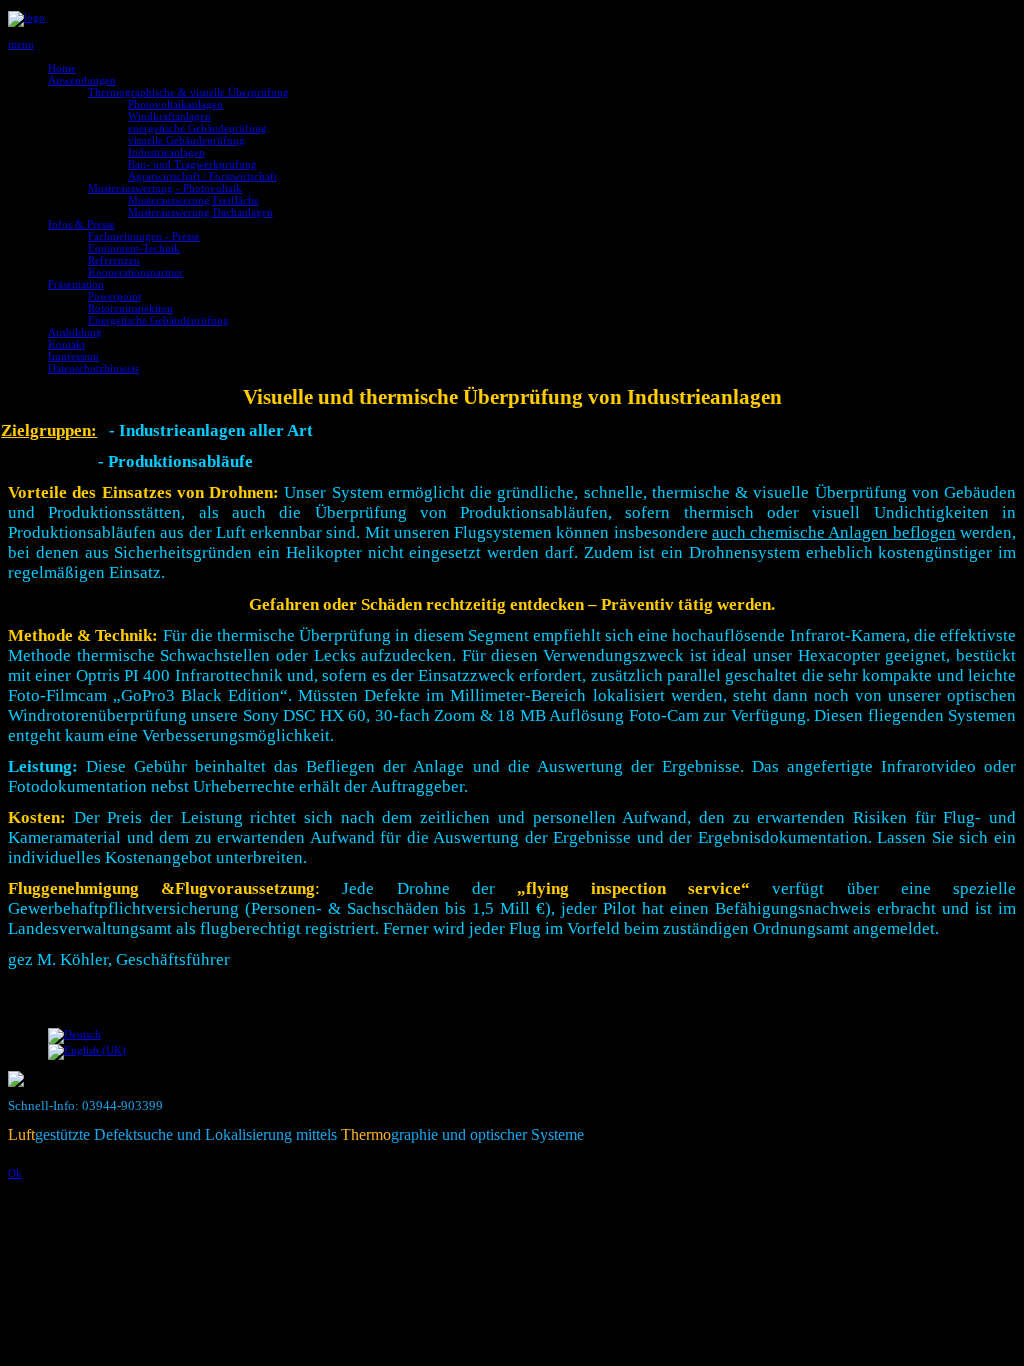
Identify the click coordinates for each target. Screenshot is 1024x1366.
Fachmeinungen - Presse (144, 236)
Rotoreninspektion (130, 308)
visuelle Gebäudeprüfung (186, 140)
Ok (15, 1173)
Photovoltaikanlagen (175, 104)
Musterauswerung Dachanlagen (200, 212)
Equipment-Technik (134, 248)
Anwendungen (82, 80)
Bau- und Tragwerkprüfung (192, 164)
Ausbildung (75, 332)
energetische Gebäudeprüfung (197, 128)
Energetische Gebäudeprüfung (158, 320)
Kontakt (66, 344)
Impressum (73, 356)
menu (21, 44)
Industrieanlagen (166, 152)
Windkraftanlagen (169, 116)
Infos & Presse (81, 224)
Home (62, 68)
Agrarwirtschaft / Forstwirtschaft (202, 176)
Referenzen (114, 260)
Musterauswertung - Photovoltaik (165, 188)
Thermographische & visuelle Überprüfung (188, 92)
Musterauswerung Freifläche (193, 200)
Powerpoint (114, 296)
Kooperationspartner (135, 272)
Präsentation (76, 284)
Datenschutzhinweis (93, 368)
